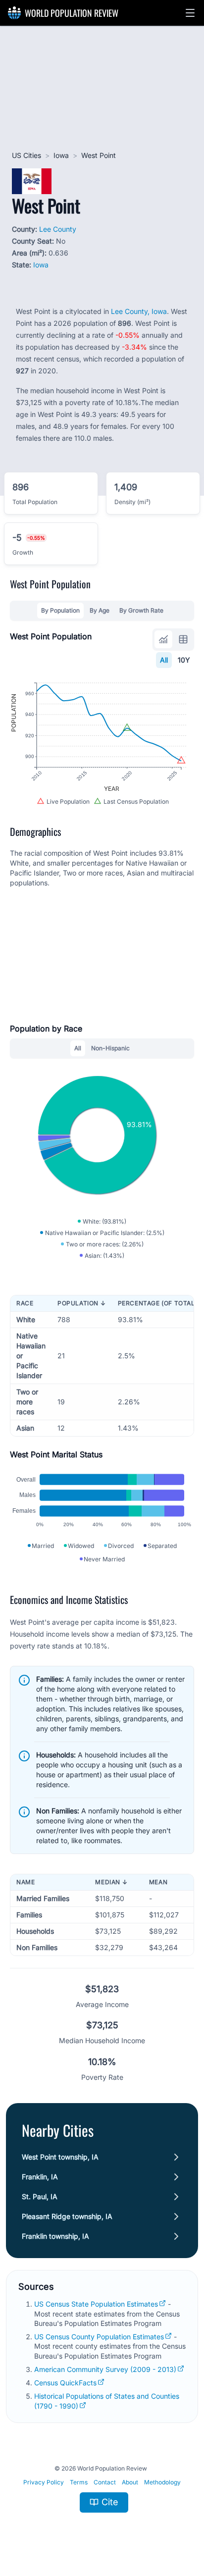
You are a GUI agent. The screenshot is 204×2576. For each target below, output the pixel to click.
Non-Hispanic (110, 1048)
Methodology (162, 2482)
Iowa (61, 155)
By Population (60, 610)
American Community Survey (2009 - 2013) (105, 2369)
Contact (105, 2482)
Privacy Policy (44, 2482)
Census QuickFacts (65, 2383)
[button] (190, 13)
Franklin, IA (40, 2177)
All (164, 660)
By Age (100, 610)
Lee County (58, 229)
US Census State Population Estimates (96, 2304)
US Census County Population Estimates (99, 2337)
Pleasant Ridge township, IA (67, 2216)
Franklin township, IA (55, 2236)
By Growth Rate (141, 610)
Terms (79, 2482)
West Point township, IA (60, 2157)
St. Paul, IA (40, 2196)
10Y (184, 660)
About (130, 2482)
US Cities (26, 155)
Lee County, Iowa (139, 311)
